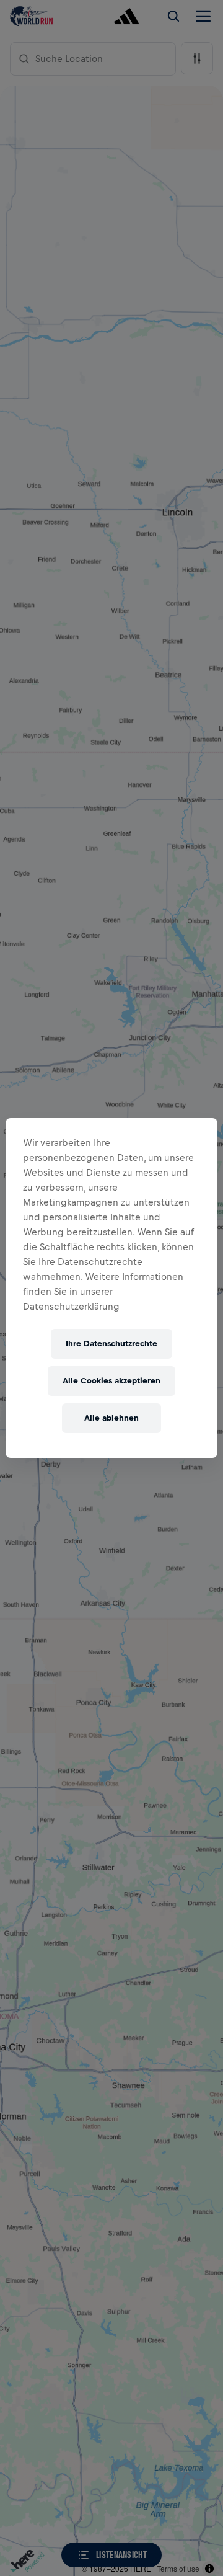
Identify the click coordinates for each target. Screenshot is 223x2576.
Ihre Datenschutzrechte (111, 1344)
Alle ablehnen (111, 1418)
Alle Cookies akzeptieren (111, 1381)
